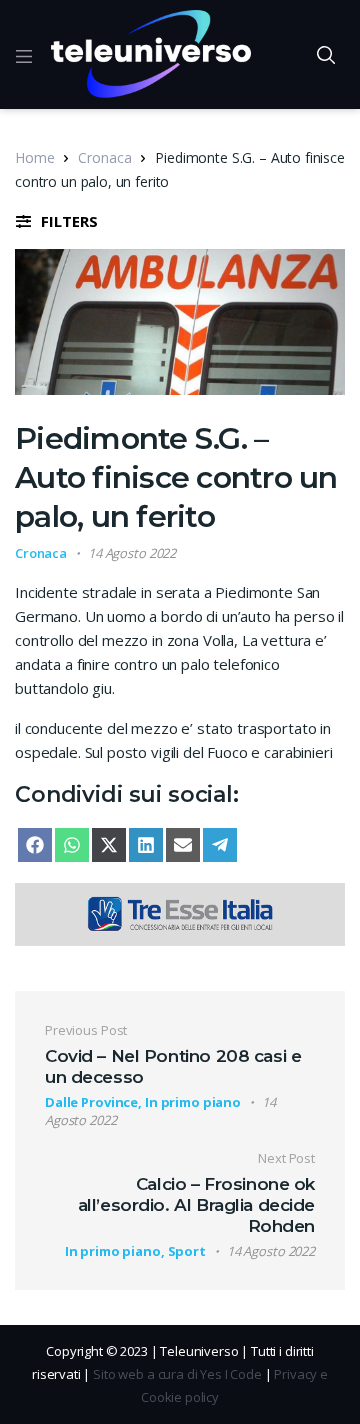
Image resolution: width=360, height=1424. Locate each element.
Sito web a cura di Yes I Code (177, 1374)
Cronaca (104, 157)
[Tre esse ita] (180, 912)
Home (34, 157)
